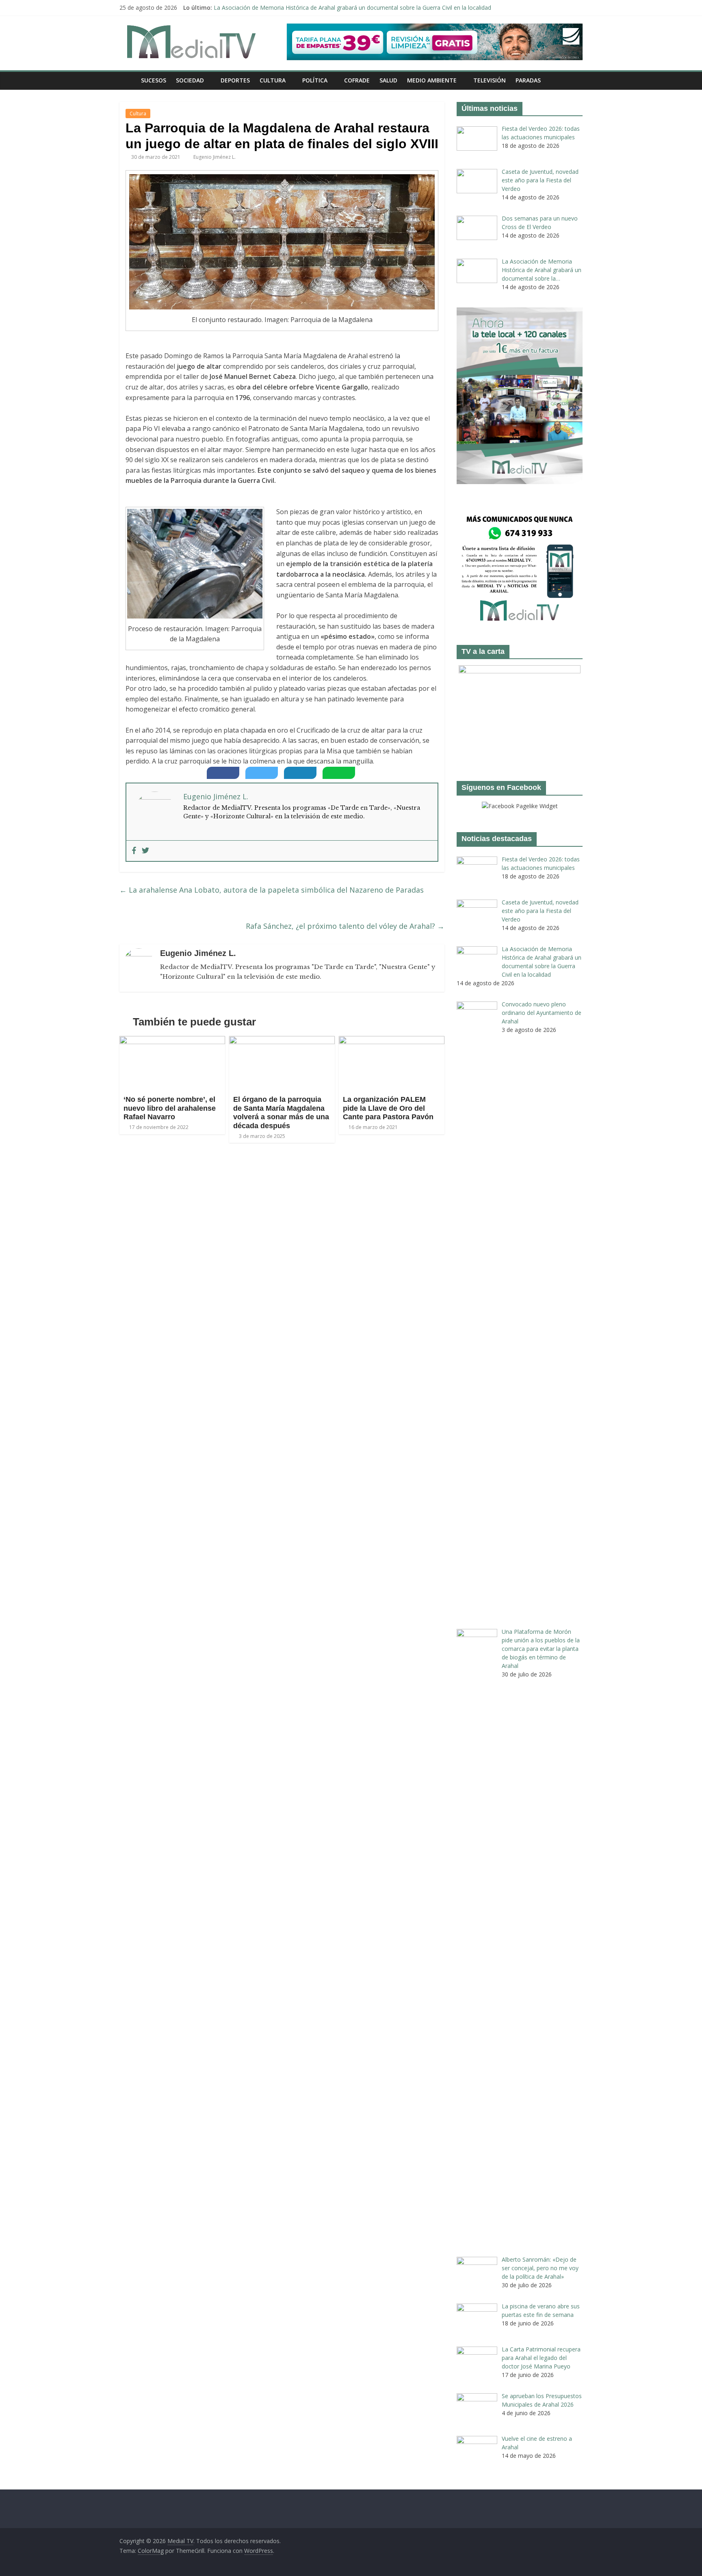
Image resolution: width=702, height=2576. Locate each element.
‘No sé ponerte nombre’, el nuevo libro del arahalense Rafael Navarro (170, 1108)
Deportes (235, 80)
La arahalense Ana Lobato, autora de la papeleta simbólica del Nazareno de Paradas (272, 890)
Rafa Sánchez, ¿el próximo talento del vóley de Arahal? (345, 926)
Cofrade (357, 80)
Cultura (273, 80)
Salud (388, 80)
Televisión (490, 80)
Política (315, 80)
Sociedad (190, 80)
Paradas (528, 80)
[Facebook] (134, 851)
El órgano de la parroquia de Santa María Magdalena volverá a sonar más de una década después (281, 1113)
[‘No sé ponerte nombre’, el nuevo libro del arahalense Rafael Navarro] (172, 1041)
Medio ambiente (432, 80)
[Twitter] (145, 851)
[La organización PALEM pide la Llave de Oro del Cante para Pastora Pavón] (392, 1041)
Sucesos (154, 80)
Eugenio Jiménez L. (214, 157)
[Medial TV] (128, 80)
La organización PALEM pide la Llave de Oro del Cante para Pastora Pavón (388, 1108)
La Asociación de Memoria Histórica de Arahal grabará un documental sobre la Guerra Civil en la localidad (352, 8)
